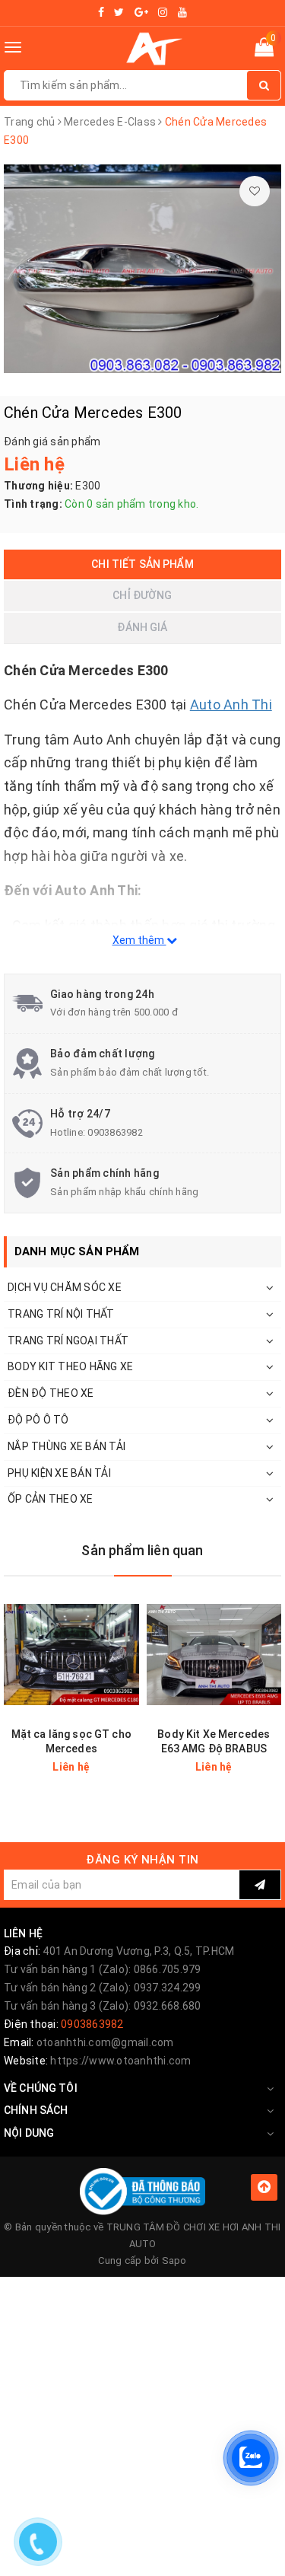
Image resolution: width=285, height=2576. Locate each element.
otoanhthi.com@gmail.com (105, 2042)
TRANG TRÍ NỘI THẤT (61, 1314)
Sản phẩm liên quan (142, 1550)
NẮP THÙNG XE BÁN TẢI (66, 1446)
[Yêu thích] (255, 191)
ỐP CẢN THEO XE (51, 1499)
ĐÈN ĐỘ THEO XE (51, 1393)
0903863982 (115, 1132)
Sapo (174, 2260)
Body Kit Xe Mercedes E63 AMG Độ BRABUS (214, 1741)
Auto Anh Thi (231, 705)
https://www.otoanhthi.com (120, 2061)
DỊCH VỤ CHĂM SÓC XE (65, 1287)
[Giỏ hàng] (264, 50)
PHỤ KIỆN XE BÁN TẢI (59, 1473)
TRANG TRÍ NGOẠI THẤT (68, 1341)
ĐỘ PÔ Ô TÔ (38, 1420)
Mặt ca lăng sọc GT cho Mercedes (71, 1741)
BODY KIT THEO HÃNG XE (70, 1366)
